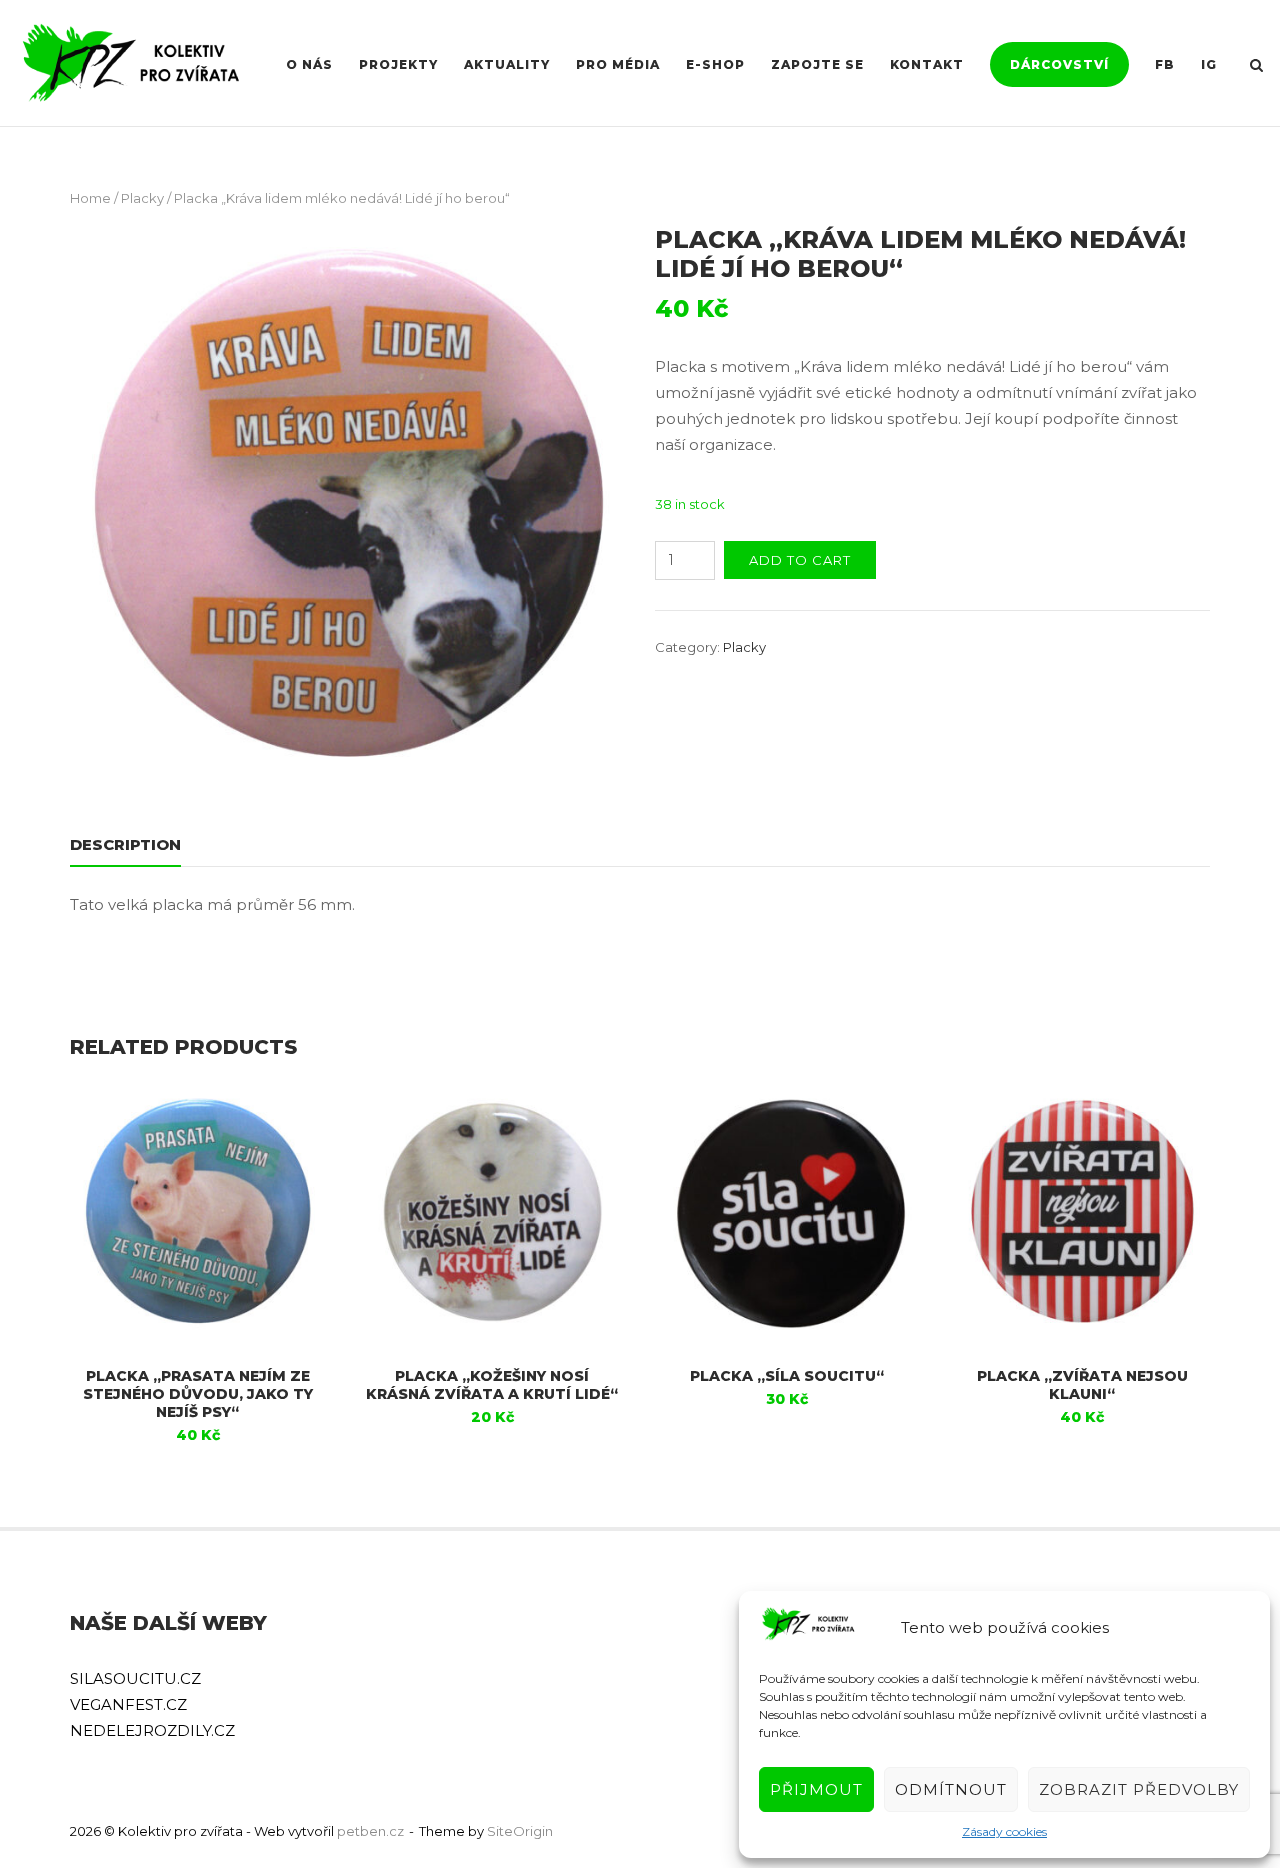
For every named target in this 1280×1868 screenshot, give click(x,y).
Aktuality (507, 64)
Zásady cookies (1004, 1831)
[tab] (125, 848)
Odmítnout (951, 1789)
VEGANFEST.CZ (128, 1704)
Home (90, 198)
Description (125, 844)
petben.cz (370, 1831)
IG (1209, 64)
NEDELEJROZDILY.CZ (152, 1730)
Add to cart (800, 560)
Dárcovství (1059, 64)
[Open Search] (1256, 66)
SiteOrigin (520, 1831)
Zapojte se (817, 64)
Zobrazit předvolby (1139, 1789)
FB (1165, 64)
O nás (309, 64)
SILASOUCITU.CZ (135, 1678)
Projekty (398, 64)
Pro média (618, 64)
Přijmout (816, 1789)
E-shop (715, 64)
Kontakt (927, 64)
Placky (142, 198)
